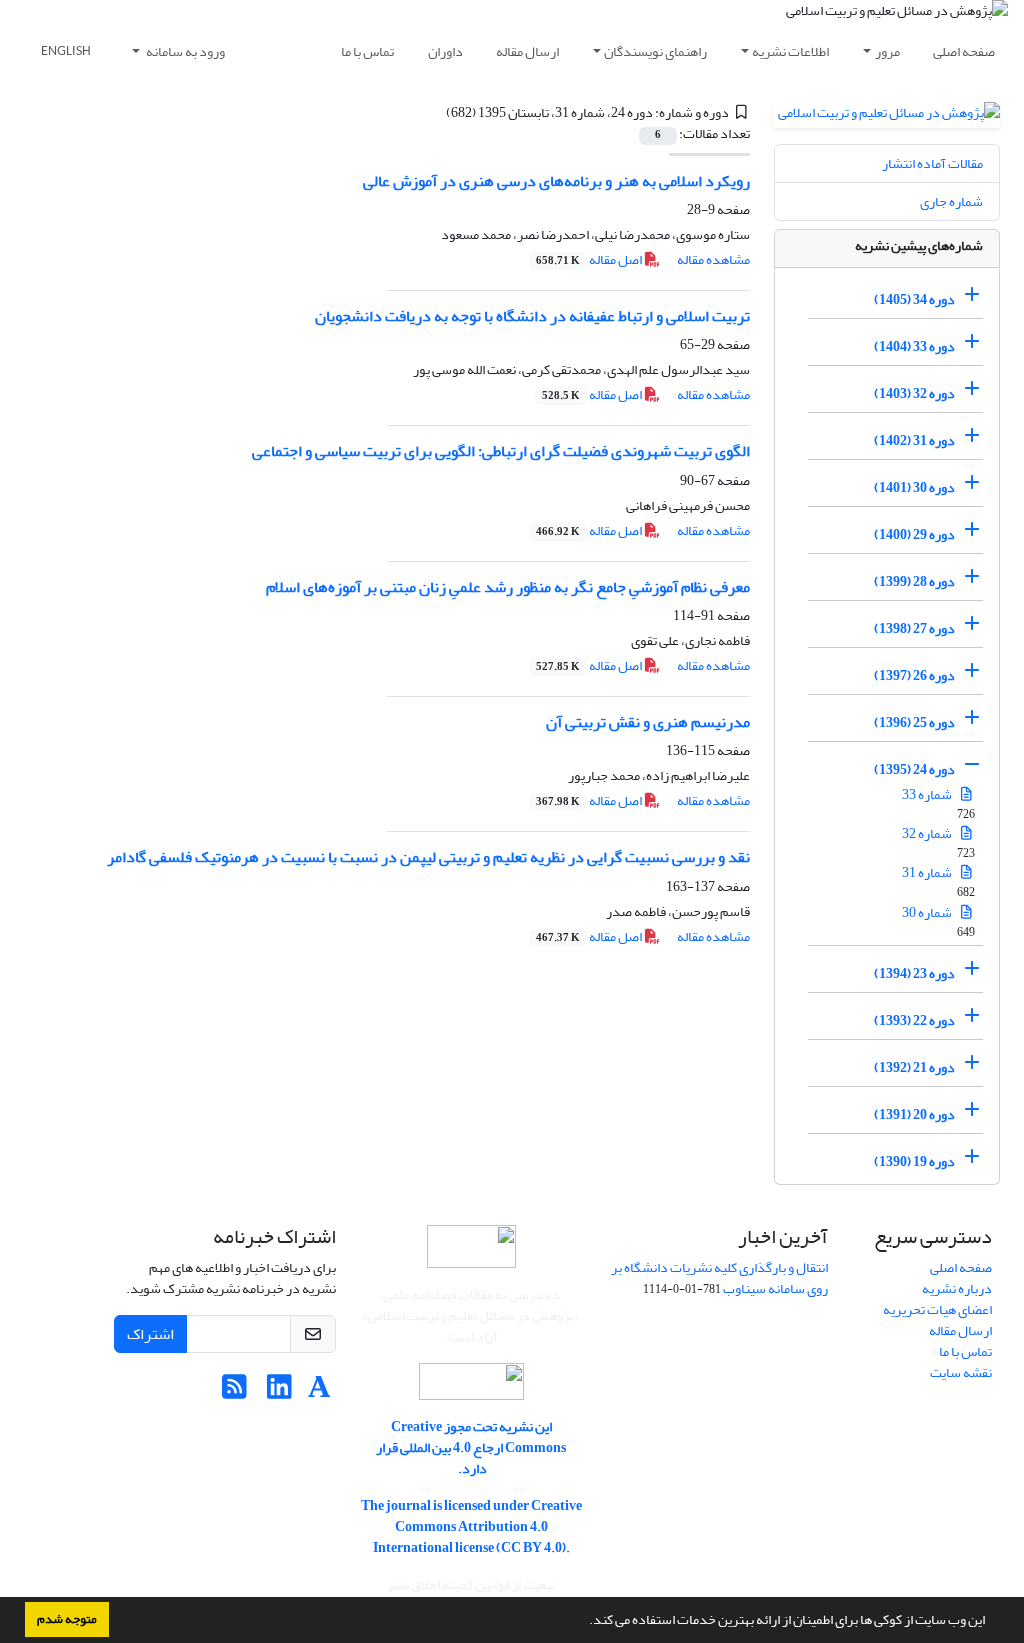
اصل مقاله (590, 259)
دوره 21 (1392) (914, 1067)
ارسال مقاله (527, 51)
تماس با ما (367, 51)
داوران (445, 51)
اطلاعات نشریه (790, 51)
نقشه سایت (961, 1372)
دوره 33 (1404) (914, 346)
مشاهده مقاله (713, 259)
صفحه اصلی (964, 51)
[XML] (434, 112)
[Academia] (319, 1392)
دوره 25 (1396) (914, 722)
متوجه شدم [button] (67, 1619)
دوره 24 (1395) (914, 769)
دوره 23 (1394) (914, 973)
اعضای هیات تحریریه (937, 1309)
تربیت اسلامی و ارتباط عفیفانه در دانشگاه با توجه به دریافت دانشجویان (532, 316)
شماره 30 (928, 912)
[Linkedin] (279, 1392)
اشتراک (150, 1334)
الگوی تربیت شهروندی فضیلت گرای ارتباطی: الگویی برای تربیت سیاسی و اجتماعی (501, 451)
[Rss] (234, 1392)
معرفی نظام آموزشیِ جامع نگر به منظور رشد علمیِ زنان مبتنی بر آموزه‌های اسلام (508, 587)
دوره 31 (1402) (914, 440)
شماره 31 (928, 872)
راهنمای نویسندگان (655, 51)
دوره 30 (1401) (914, 487)
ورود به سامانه (184, 51)
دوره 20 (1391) (914, 1114)
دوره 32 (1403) (914, 393)
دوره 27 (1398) (914, 628)
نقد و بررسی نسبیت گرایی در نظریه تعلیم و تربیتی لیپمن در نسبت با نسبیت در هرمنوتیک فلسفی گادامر (428, 857)
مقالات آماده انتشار (932, 163)
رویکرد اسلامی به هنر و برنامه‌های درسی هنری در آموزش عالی (556, 181)
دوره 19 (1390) (914, 1161)
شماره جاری (951, 201)
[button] (584, 1622)
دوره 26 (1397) (914, 675)
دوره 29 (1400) (914, 534)
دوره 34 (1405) (914, 299)
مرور (887, 51)
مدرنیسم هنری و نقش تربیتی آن (648, 722)
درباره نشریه (957, 1288)
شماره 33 (928, 794)
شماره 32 (928, 833)
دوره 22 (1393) (914, 1020)
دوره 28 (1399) (914, 581)
